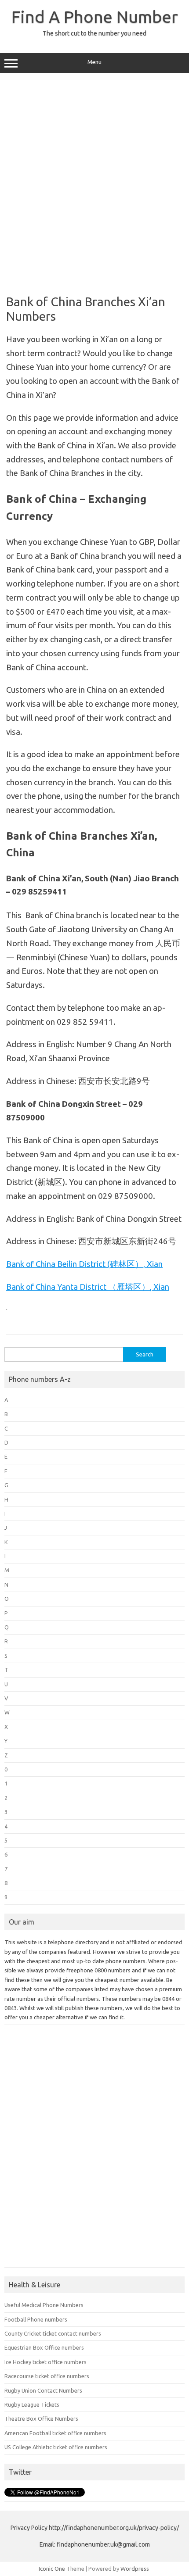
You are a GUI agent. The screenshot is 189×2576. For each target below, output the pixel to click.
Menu (94, 62)
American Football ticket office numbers (55, 2433)
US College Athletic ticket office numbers (56, 2447)
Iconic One (52, 2569)
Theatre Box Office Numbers (41, 2419)
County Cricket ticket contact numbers (53, 2333)
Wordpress (135, 2569)
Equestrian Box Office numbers (44, 2347)
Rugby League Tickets (32, 2404)
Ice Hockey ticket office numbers (45, 2362)
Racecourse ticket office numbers (47, 2376)
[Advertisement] (94, 181)
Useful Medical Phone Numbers (44, 2305)
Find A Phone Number (95, 17)
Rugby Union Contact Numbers (43, 2390)
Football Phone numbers (36, 2319)
